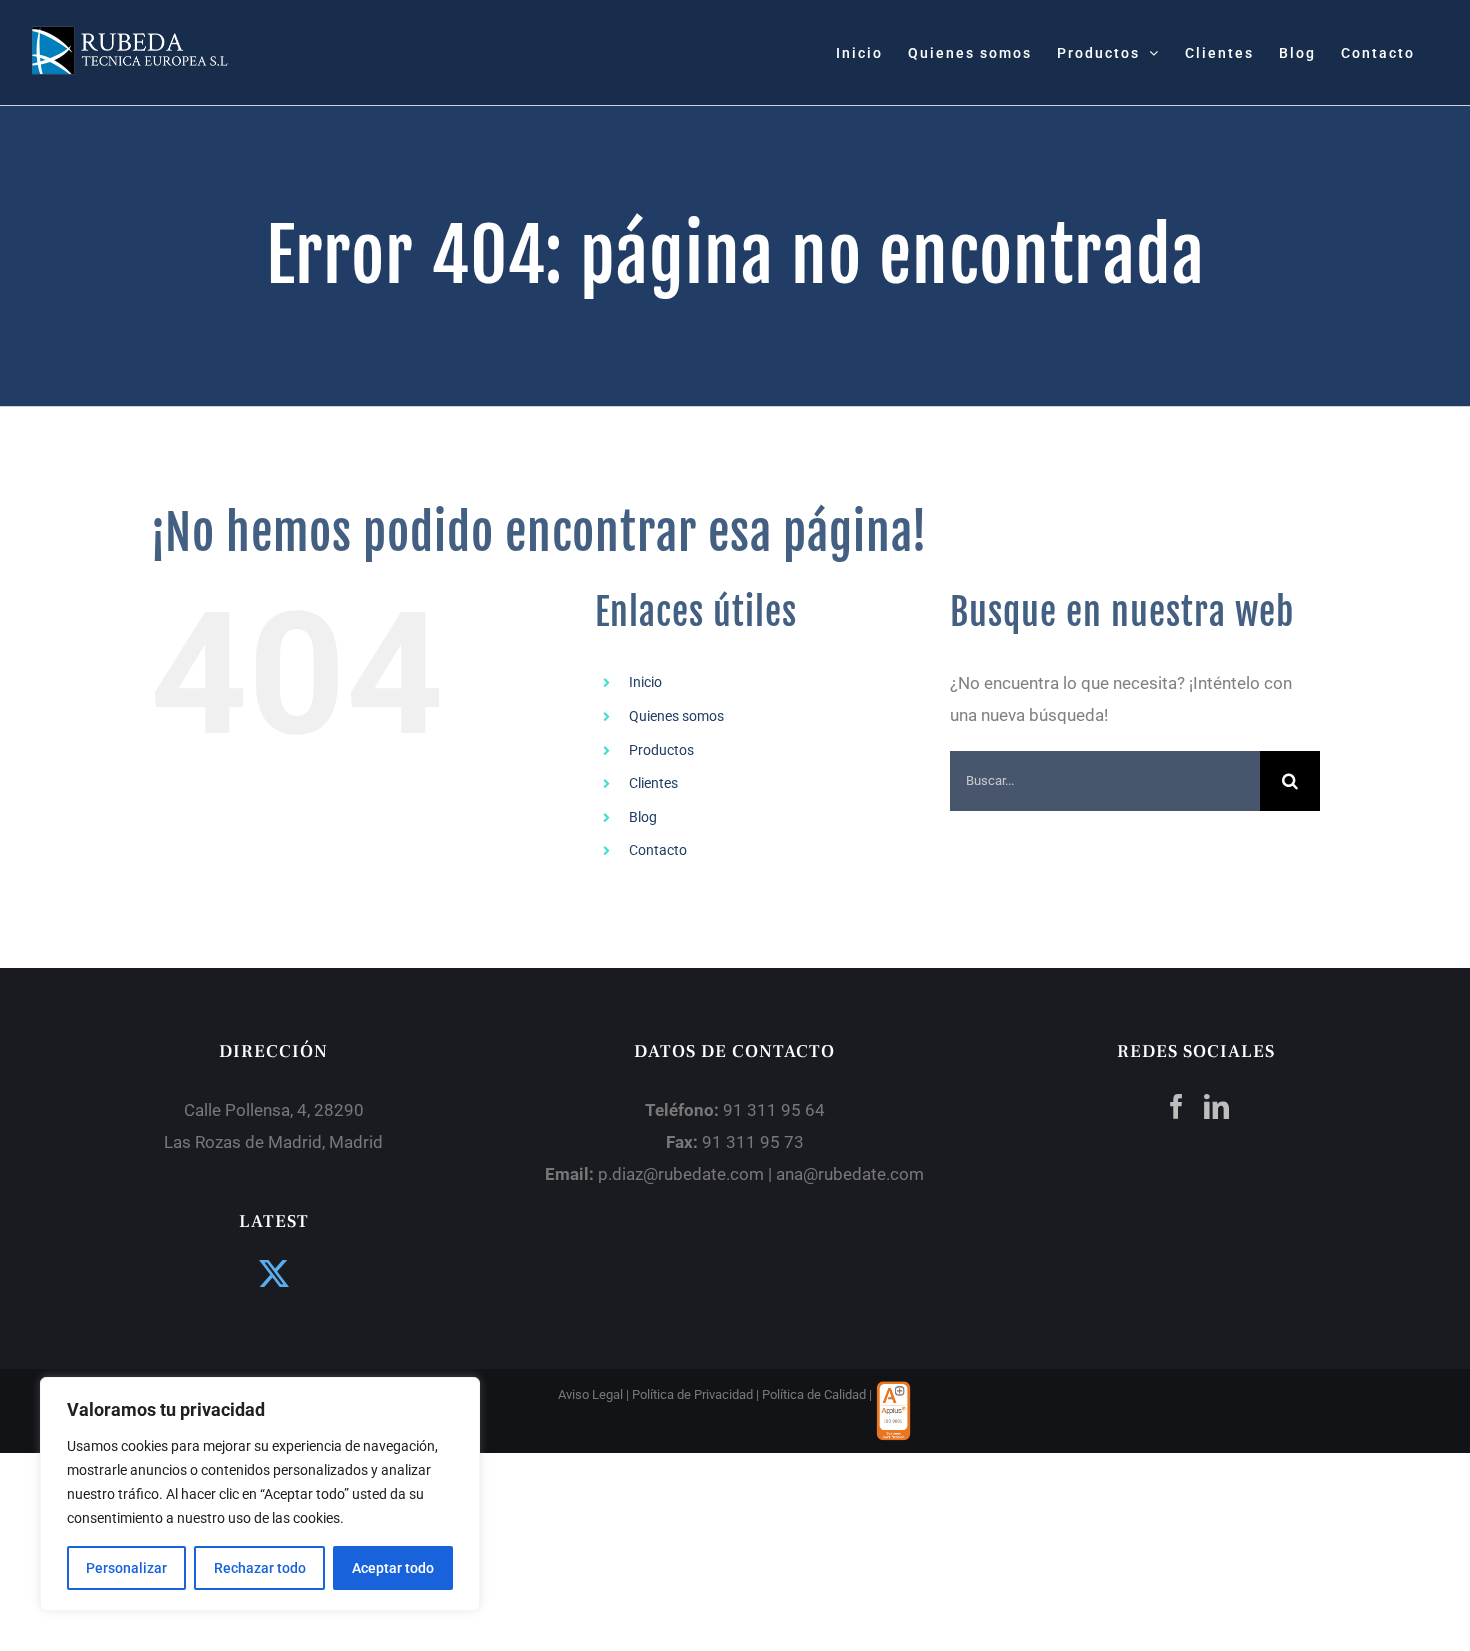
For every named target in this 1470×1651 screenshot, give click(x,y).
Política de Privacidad (692, 1394)
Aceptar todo (393, 1568)
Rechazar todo (260, 1568)
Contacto (658, 850)
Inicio (645, 682)
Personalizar (126, 1568)
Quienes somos (676, 716)
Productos (661, 750)
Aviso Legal (590, 1394)
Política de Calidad (814, 1394)
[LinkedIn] (1216, 1106)
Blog (643, 817)
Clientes (653, 783)
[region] (260, 1494)
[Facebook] (1176, 1106)
